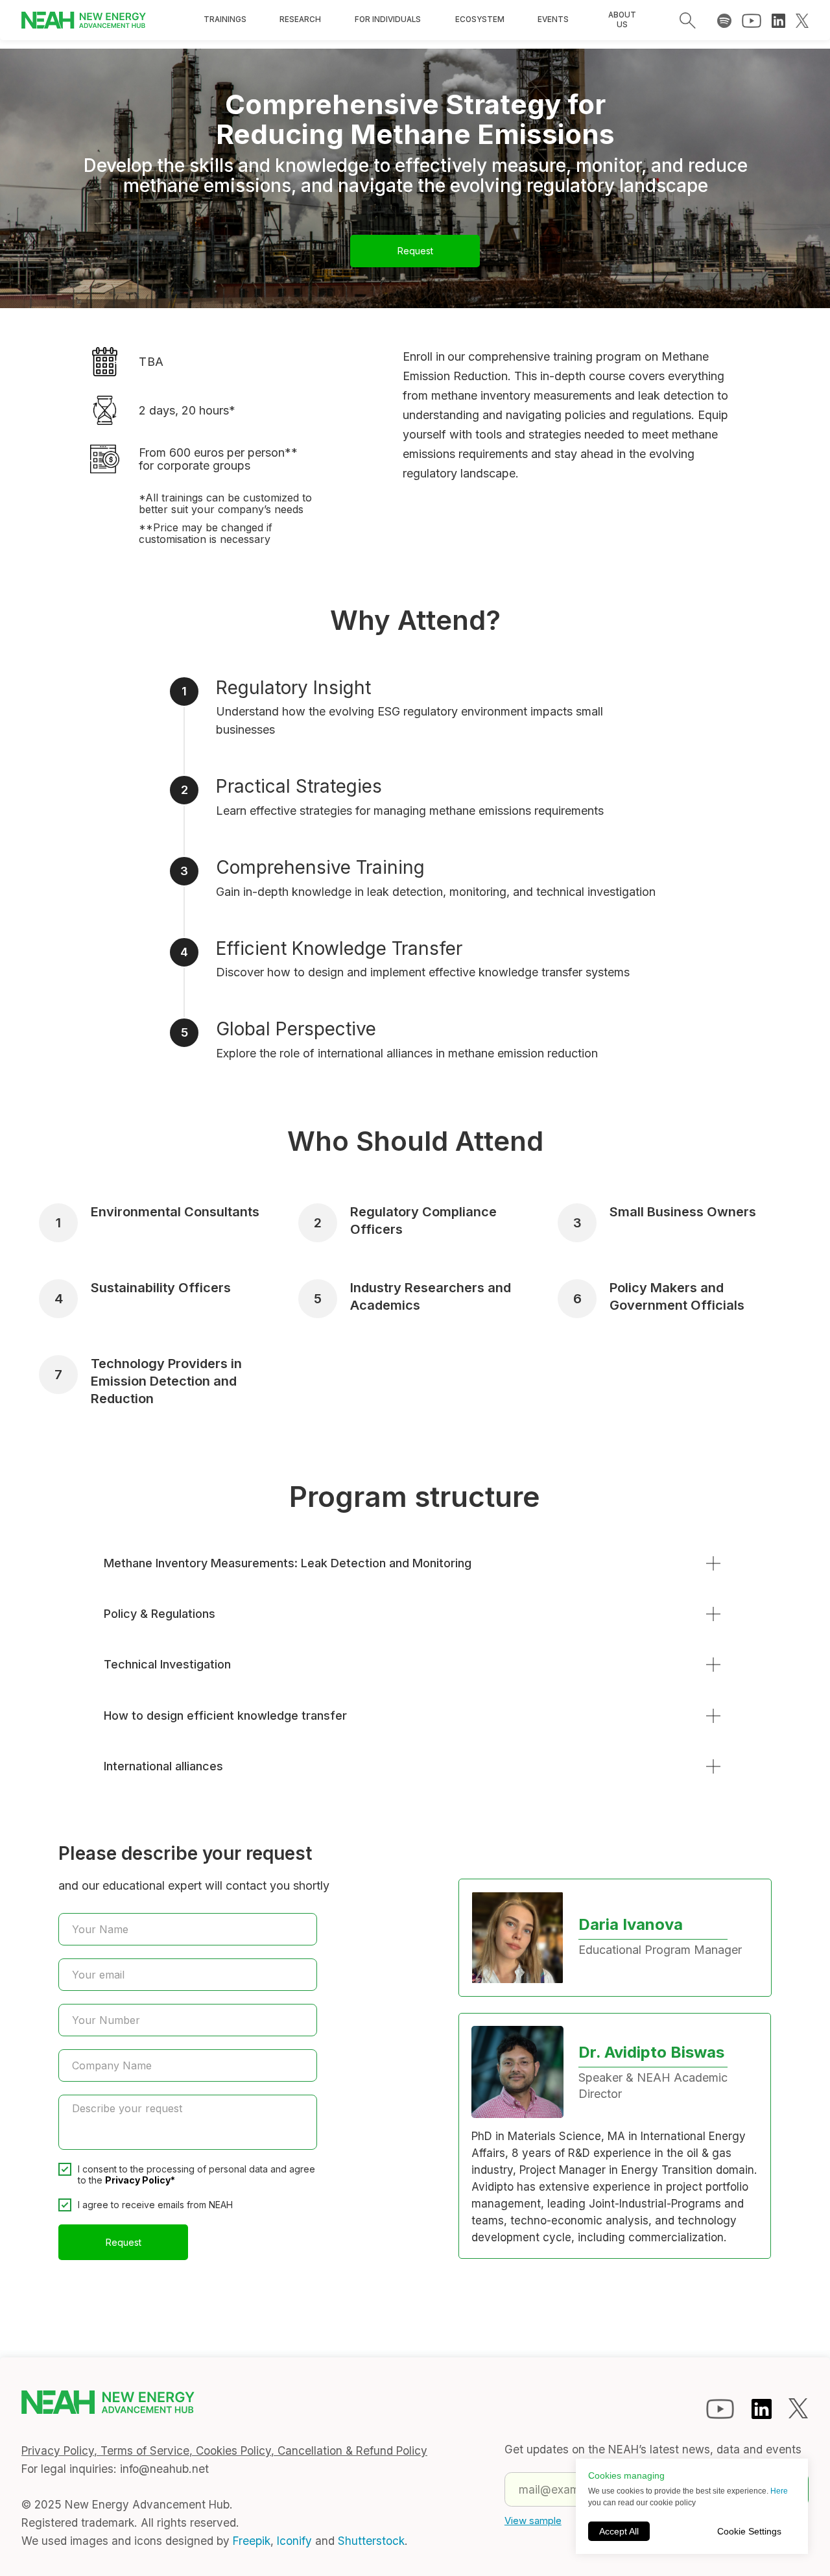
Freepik (252, 2541)
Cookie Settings (749, 2531)
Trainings (225, 19)
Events (553, 19)
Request (415, 251)
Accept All (619, 2531)
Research (300, 19)
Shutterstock (371, 2541)
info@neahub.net (164, 2469)
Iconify (294, 2541)
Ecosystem (480, 19)
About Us (622, 20)
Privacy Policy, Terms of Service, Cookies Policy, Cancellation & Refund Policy (224, 2450)
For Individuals (387, 19)
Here (779, 2491)
